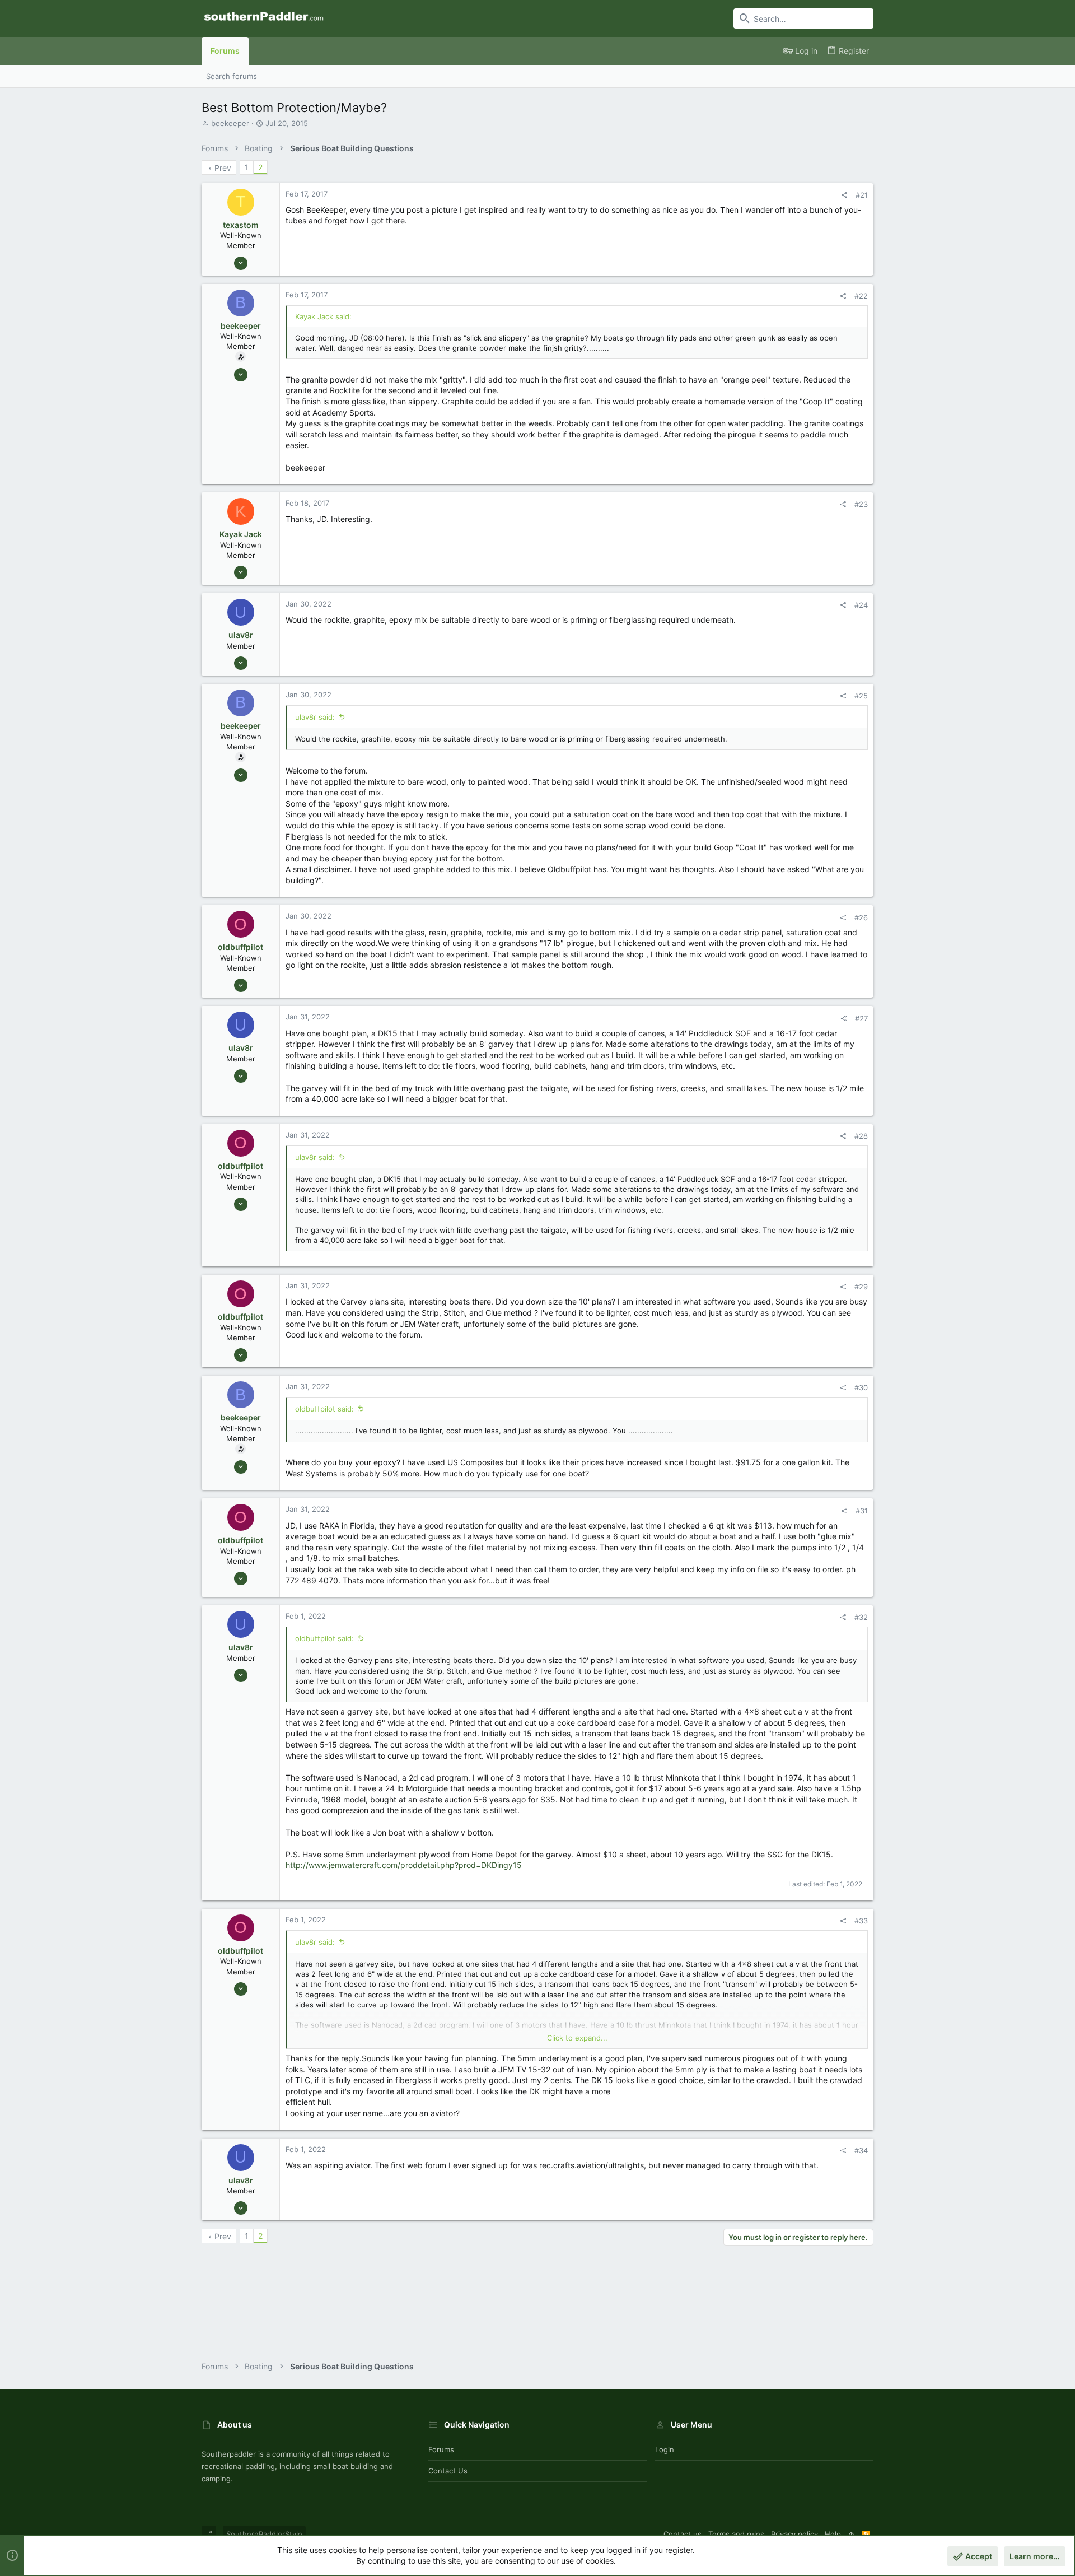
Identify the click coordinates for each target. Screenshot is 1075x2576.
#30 (861, 1387)
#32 (861, 1617)
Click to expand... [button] (577, 2038)
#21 (862, 195)
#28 (861, 1136)
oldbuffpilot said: (324, 1409)
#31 (862, 1511)
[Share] (844, 195)
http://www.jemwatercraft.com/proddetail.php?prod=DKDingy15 (404, 1865)
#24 (861, 605)
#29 (861, 1287)
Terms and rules (736, 2534)
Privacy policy (794, 2534)
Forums (441, 2449)
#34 (861, 2150)
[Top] (851, 2534)
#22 (861, 296)
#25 (861, 696)
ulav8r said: (315, 717)
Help (833, 2534)
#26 (861, 917)
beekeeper (230, 123)
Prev (223, 168)
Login (665, 2449)
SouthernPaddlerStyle (264, 2534)
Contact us (448, 2471)
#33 (861, 1921)
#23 (861, 504)
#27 (861, 1018)
